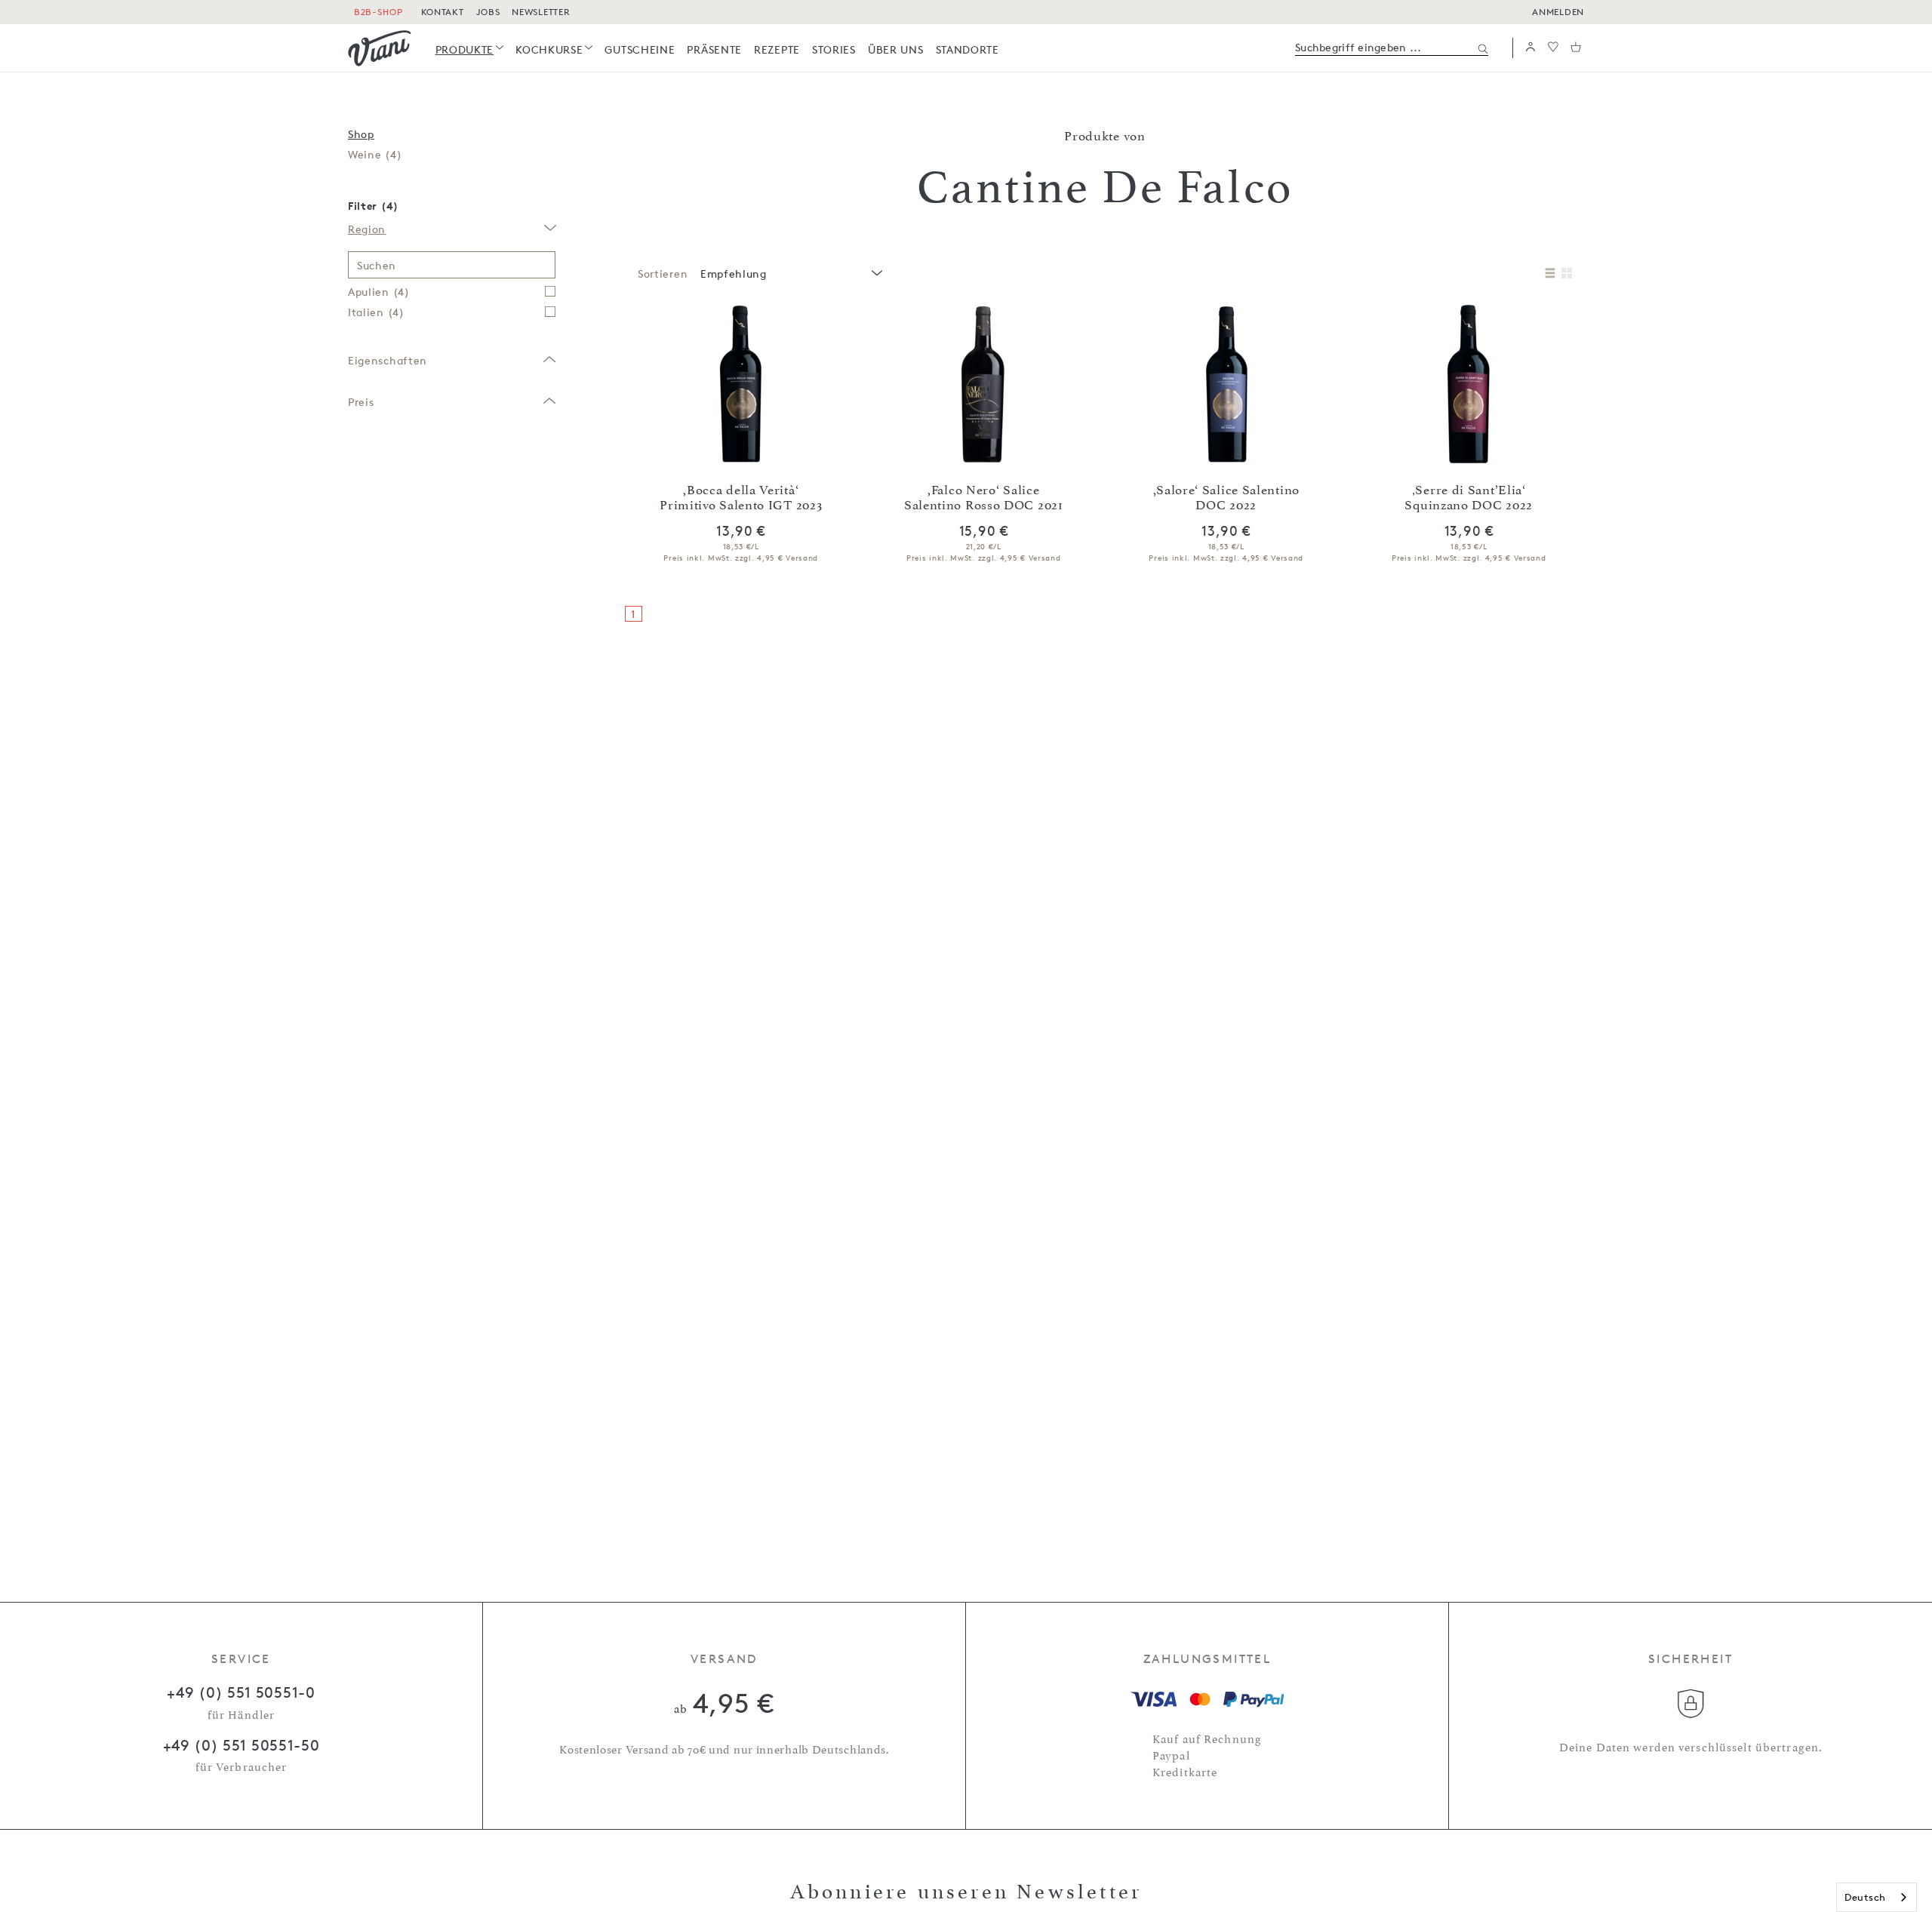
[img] (380, 48)
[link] (470, 49)
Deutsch (1865, 1897)
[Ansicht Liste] (1550, 274)
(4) (375, 154)
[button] (1531, 48)
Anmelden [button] (1558, 12)
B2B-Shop (378, 12)
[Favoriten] (1553, 48)
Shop (361, 134)
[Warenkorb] (1576, 48)
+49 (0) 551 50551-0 (241, 1692)
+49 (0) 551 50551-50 (241, 1745)
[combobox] (790, 274)
